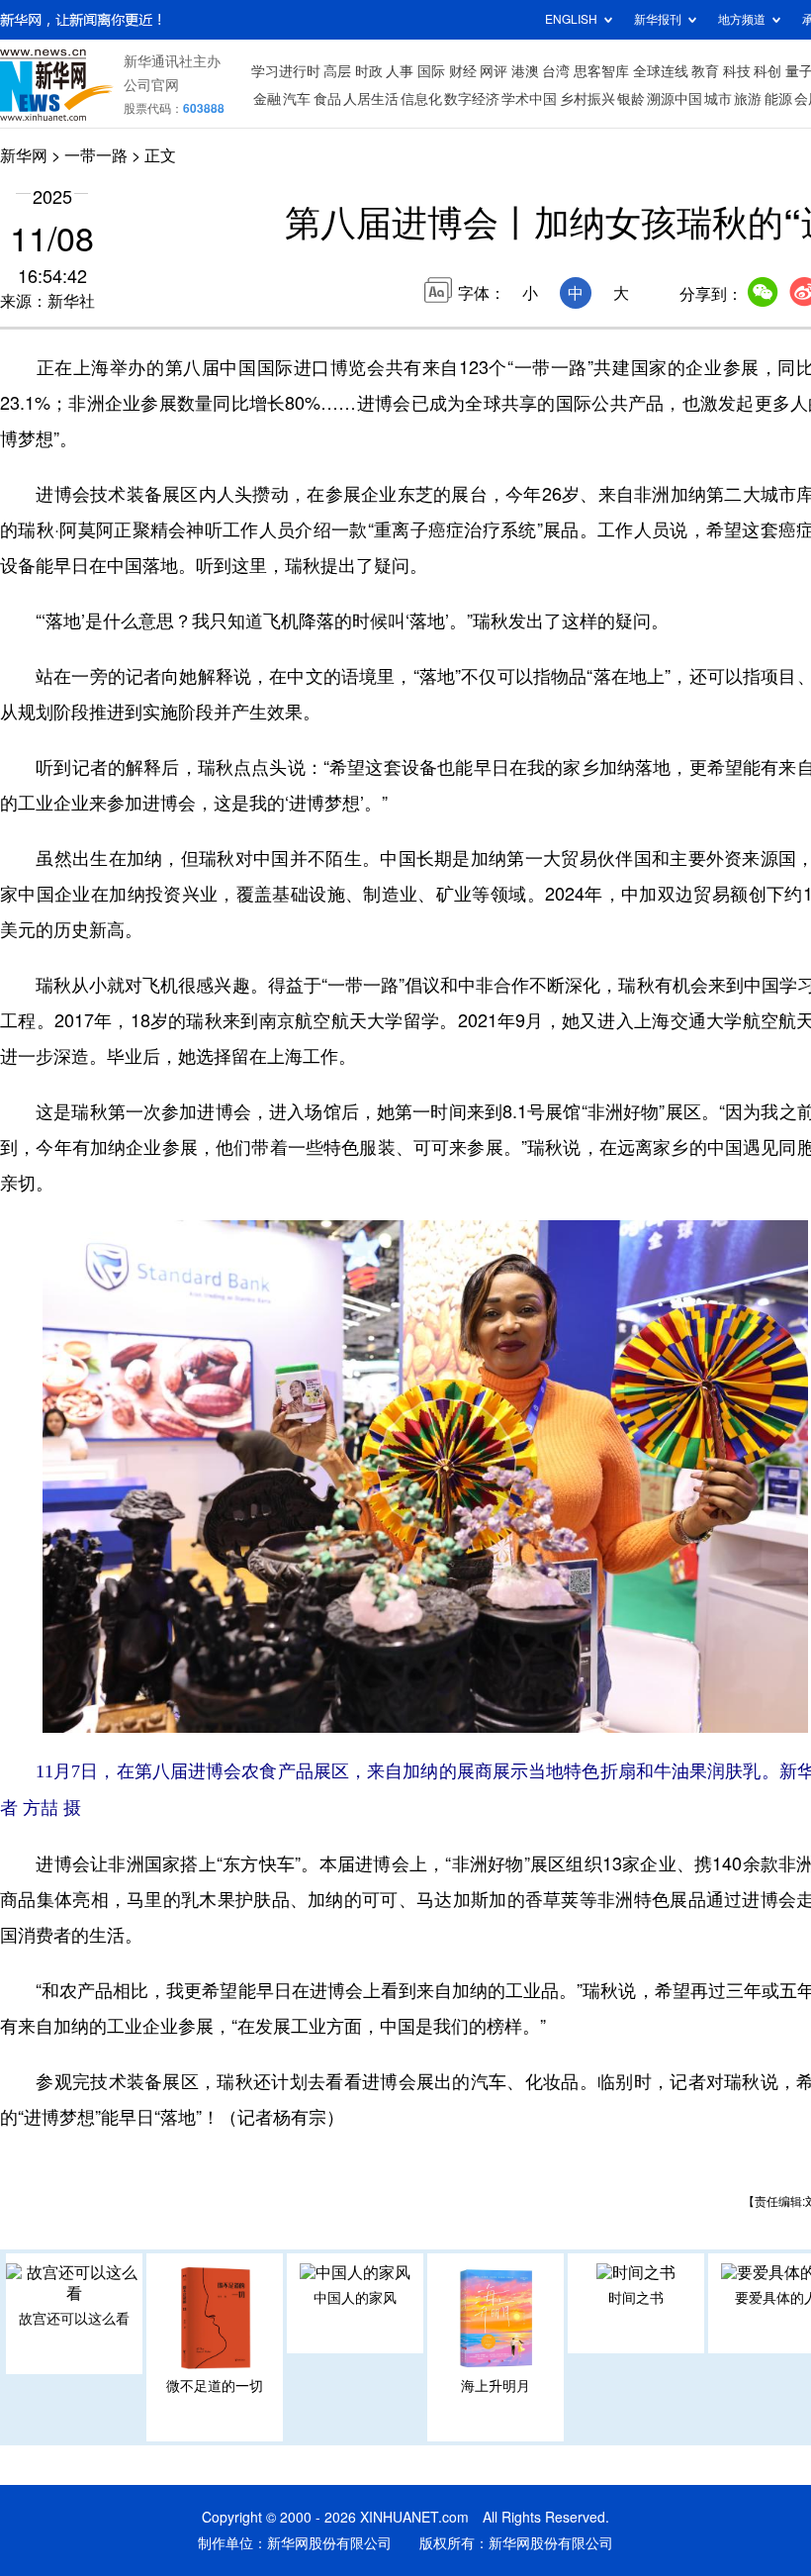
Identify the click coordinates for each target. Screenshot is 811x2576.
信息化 (421, 99)
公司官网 (151, 85)
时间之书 (636, 2298)
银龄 (631, 99)
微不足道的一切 (215, 2386)
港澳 (525, 71)
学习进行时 (286, 71)
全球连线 (661, 71)
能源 (778, 99)
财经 (463, 71)
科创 (767, 71)
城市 (718, 99)
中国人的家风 (355, 2298)
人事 (400, 71)
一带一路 (96, 155)
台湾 (556, 71)
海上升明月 (496, 2386)
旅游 (748, 99)
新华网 (24, 155)
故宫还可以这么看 (74, 2319)
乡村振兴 (587, 99)
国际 (431, 71)
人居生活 (371, 99)
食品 (327, 99)
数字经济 (472, 99)
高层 (337, 71)
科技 (737, 71)
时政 (369, 71)
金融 (267, 99)
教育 (705, 71)
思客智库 (601, 71)
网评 (494, 71)
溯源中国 (675, 99)
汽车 (297, 99)
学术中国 (529, 99)
